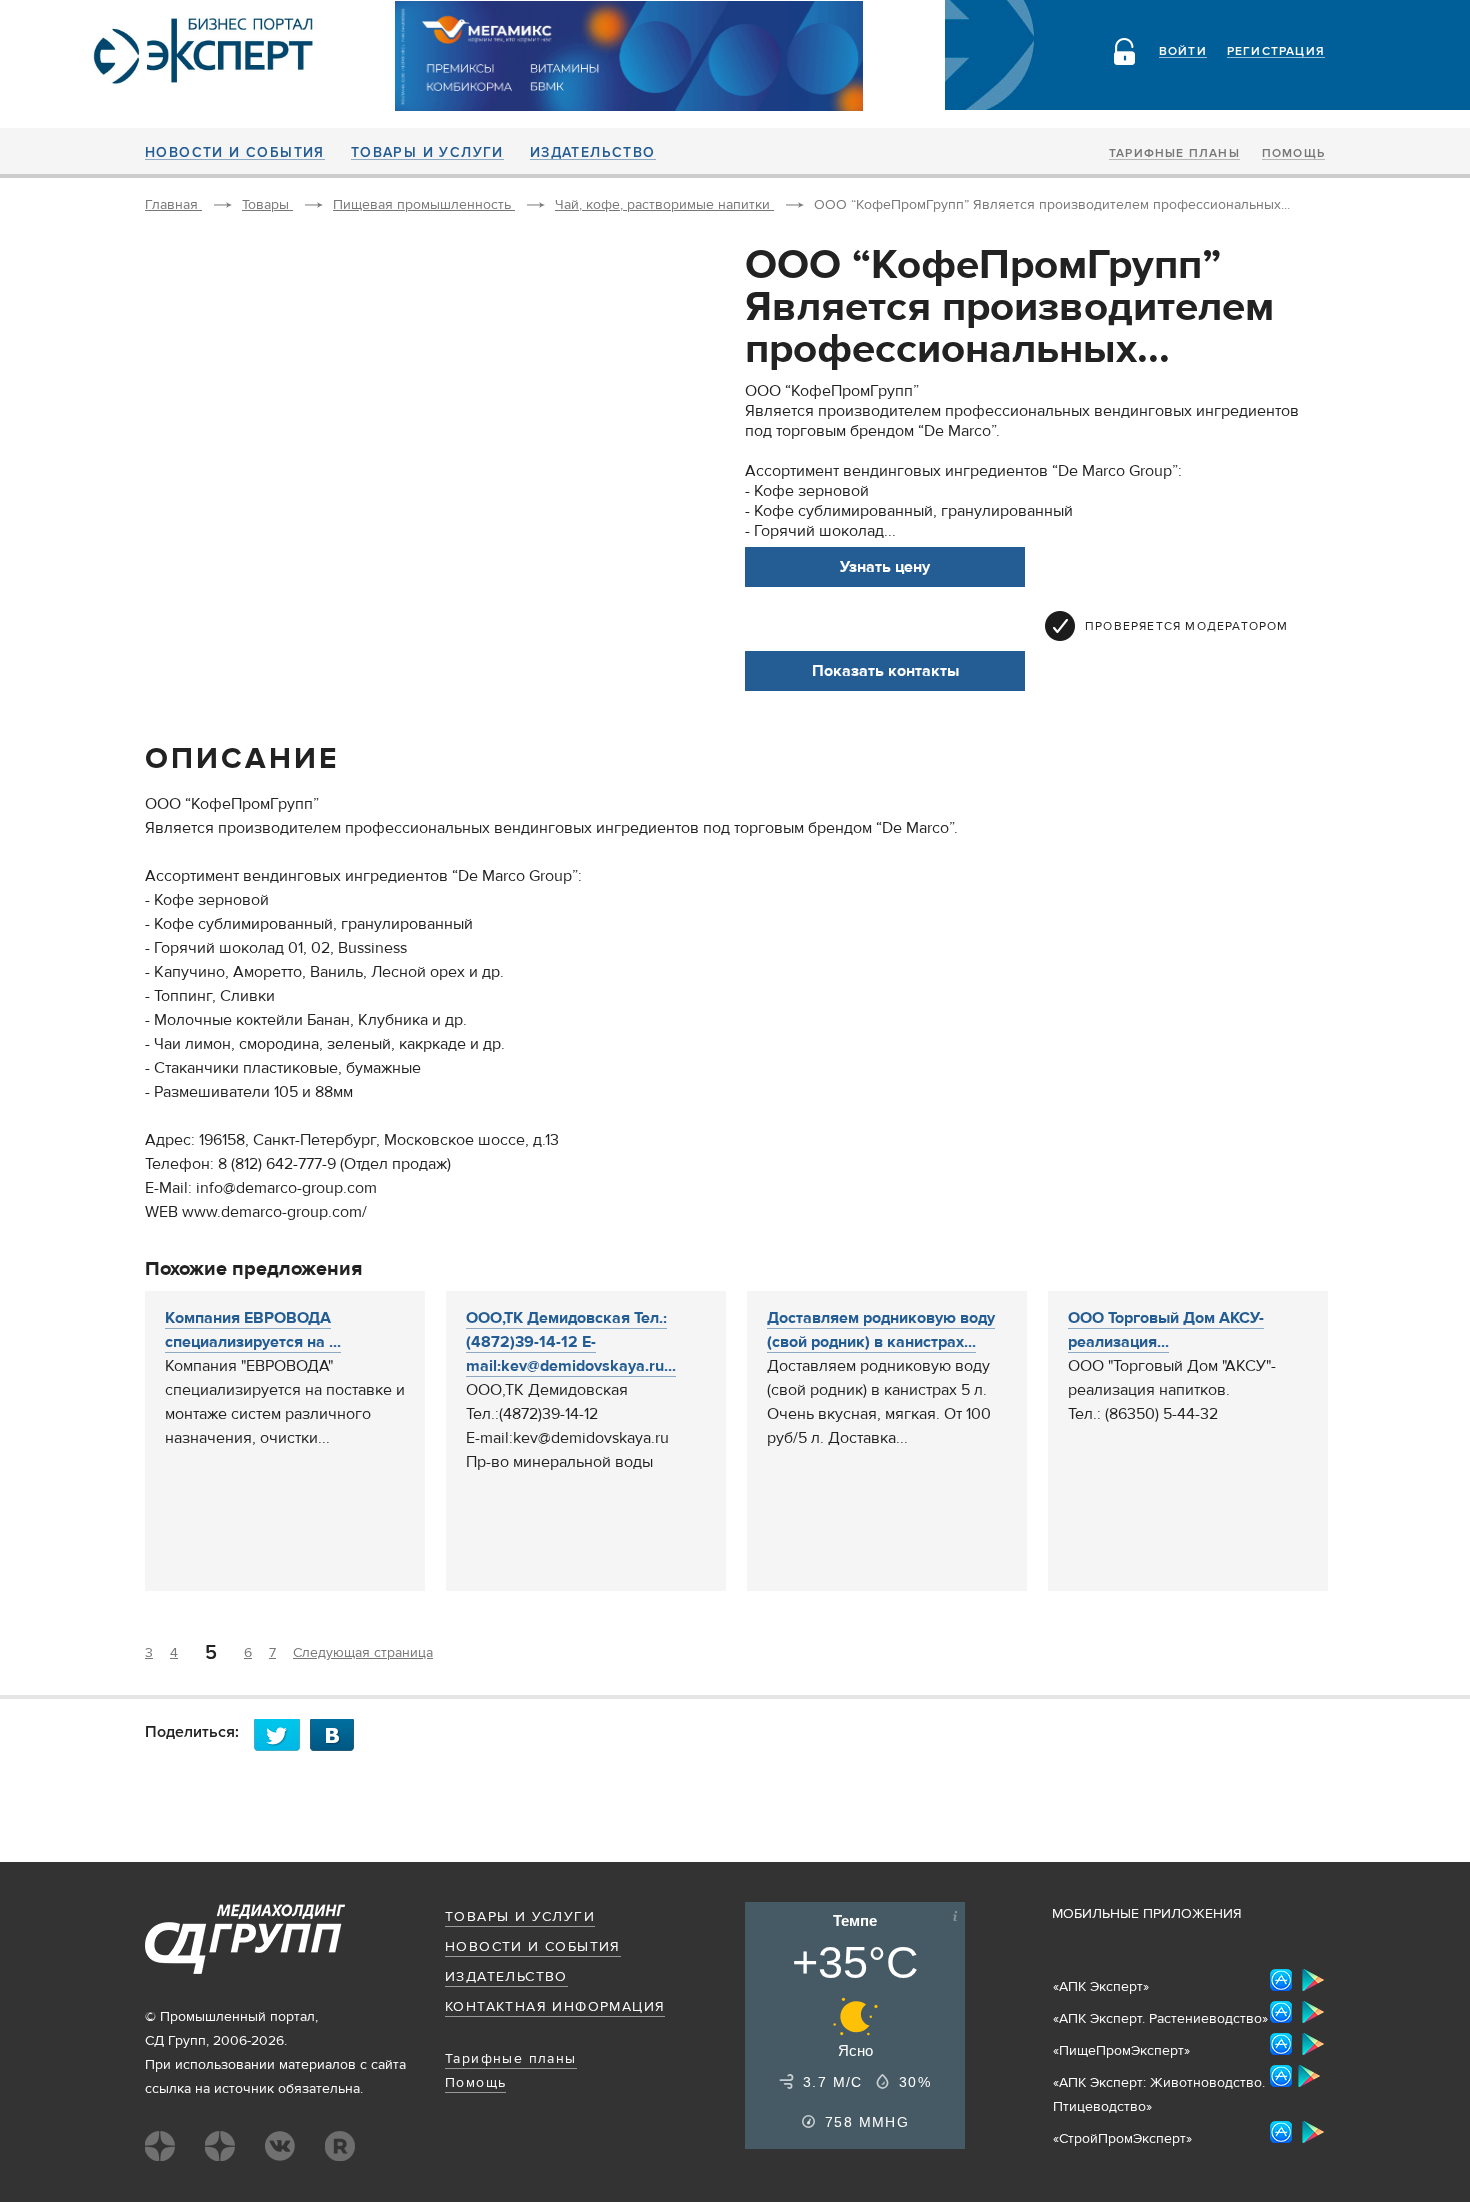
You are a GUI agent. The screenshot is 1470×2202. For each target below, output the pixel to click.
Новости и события (235, 153)
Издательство (593, 153)
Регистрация (1276, 52)
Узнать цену (885, 567)
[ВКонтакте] (338, 1734)
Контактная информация (555, 2007)
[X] (282, 1734)
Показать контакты (885, 671)
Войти (1183, 52)
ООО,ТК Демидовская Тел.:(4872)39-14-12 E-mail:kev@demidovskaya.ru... (571, 1342)
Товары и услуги (427, 153)
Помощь (1293, 154)
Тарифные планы (1174, 154)
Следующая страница (363, 1653)
